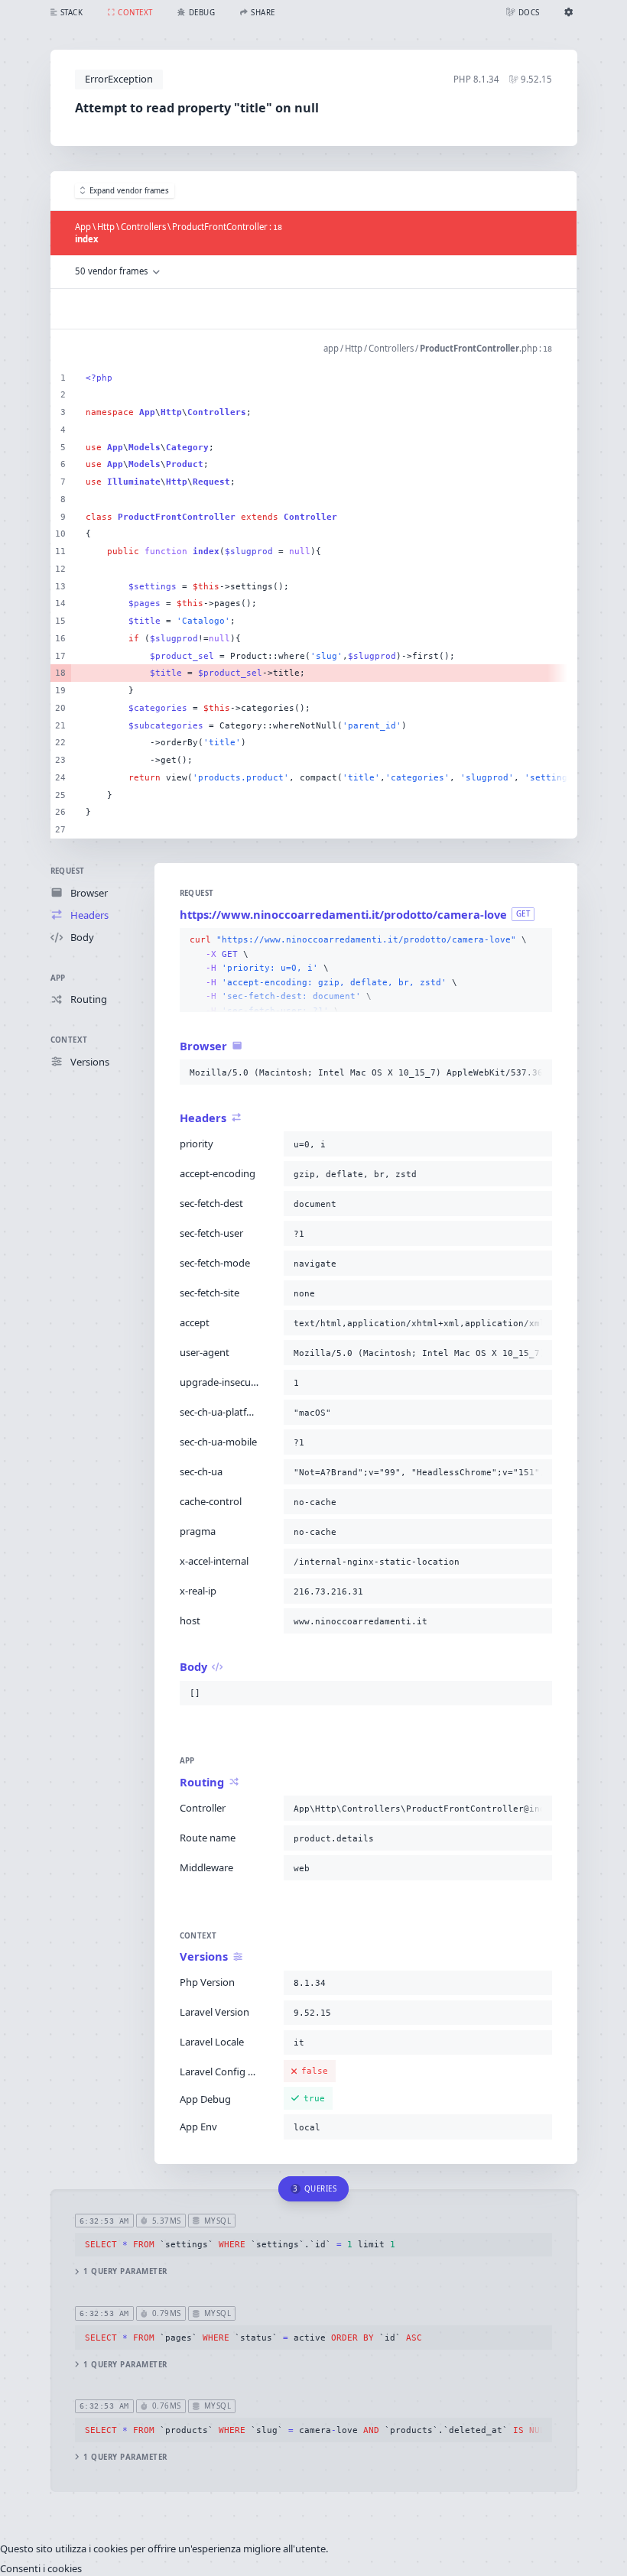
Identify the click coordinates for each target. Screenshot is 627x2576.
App (58, 978)
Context (69, 1040)
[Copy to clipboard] (538, 940)
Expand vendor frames (129, 191)
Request (68, 871)
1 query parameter (125, 2271)
